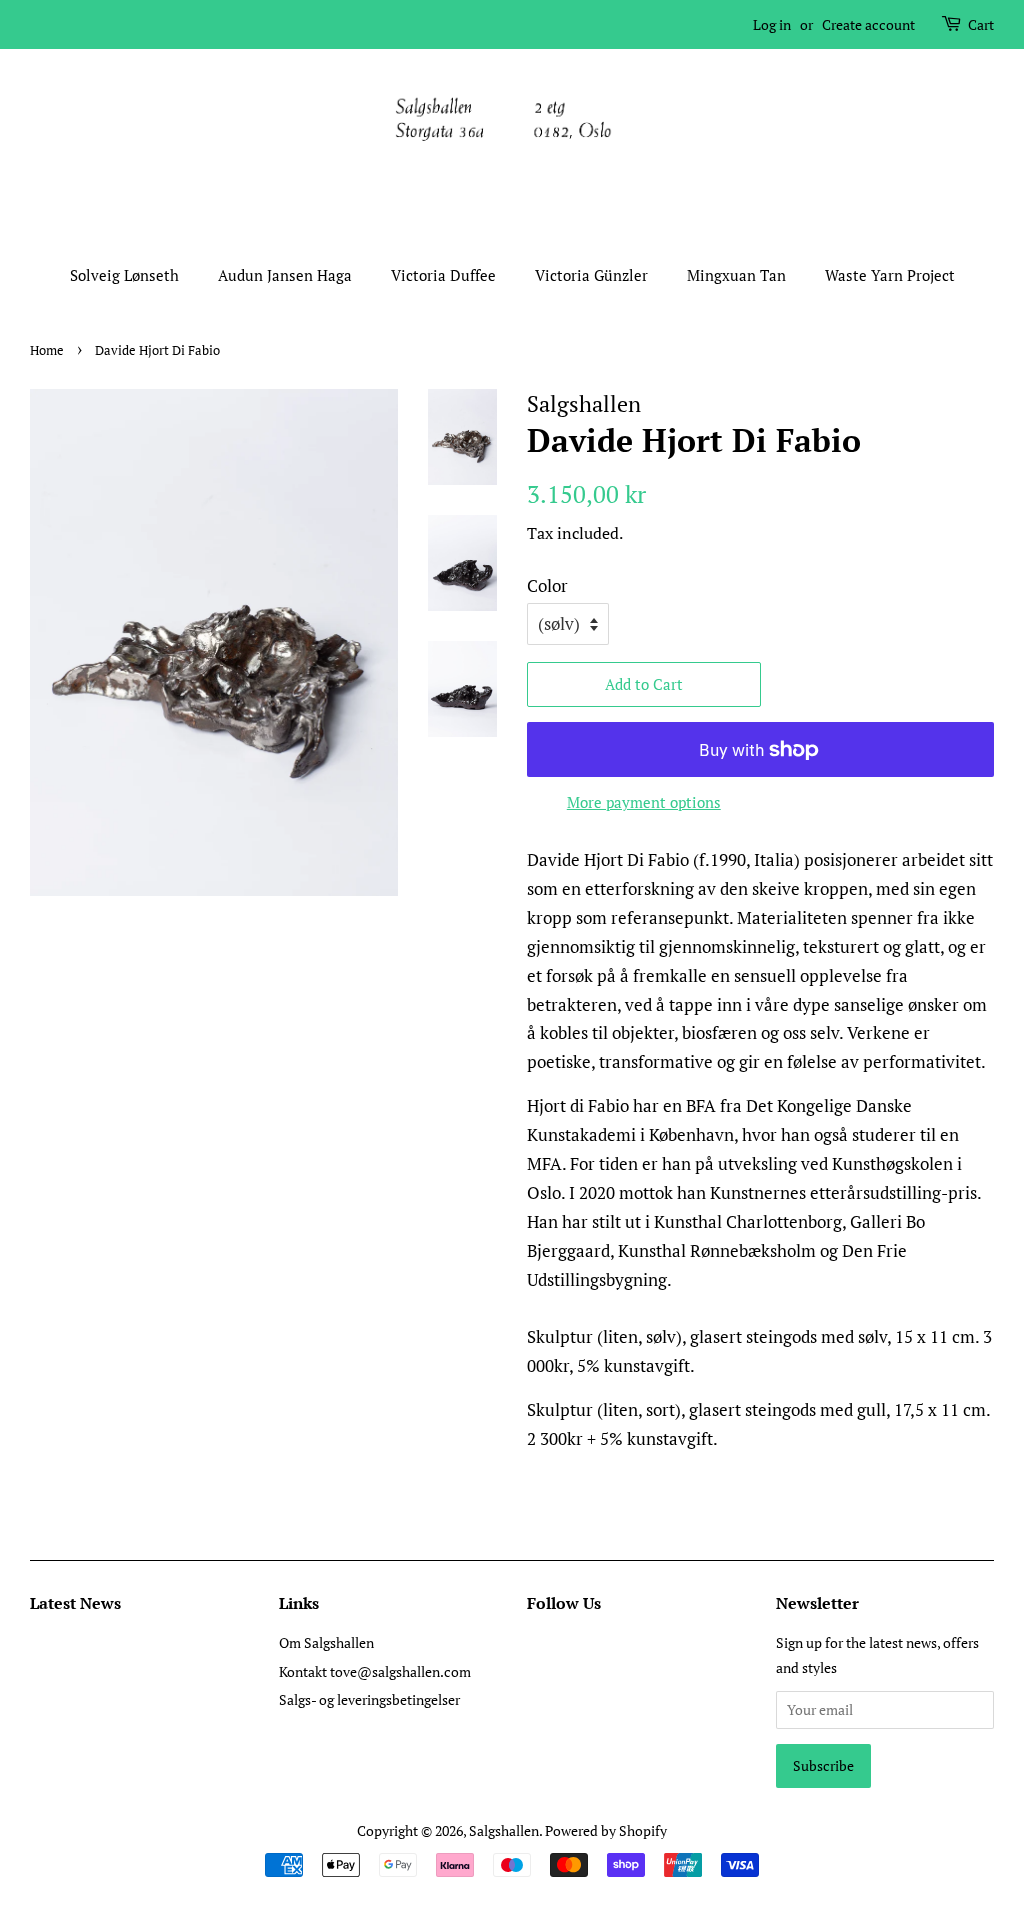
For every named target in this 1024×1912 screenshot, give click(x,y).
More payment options (644, 802)
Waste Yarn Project (890, 275)
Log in (772, 24)
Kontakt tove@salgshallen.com (375, 1671)
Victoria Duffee (443, 275)
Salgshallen (504, 1830)
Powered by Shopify (606, 1830)
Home (47, 350)
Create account (868, 24)
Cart (981, 24)
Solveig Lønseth (124, 275)
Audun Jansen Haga (285, 275)
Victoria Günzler (591, 275)
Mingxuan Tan (736, 275)
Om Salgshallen (326, 1642)
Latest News (75, 1603)
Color (547, 585)
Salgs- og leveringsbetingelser (369, 1699)
